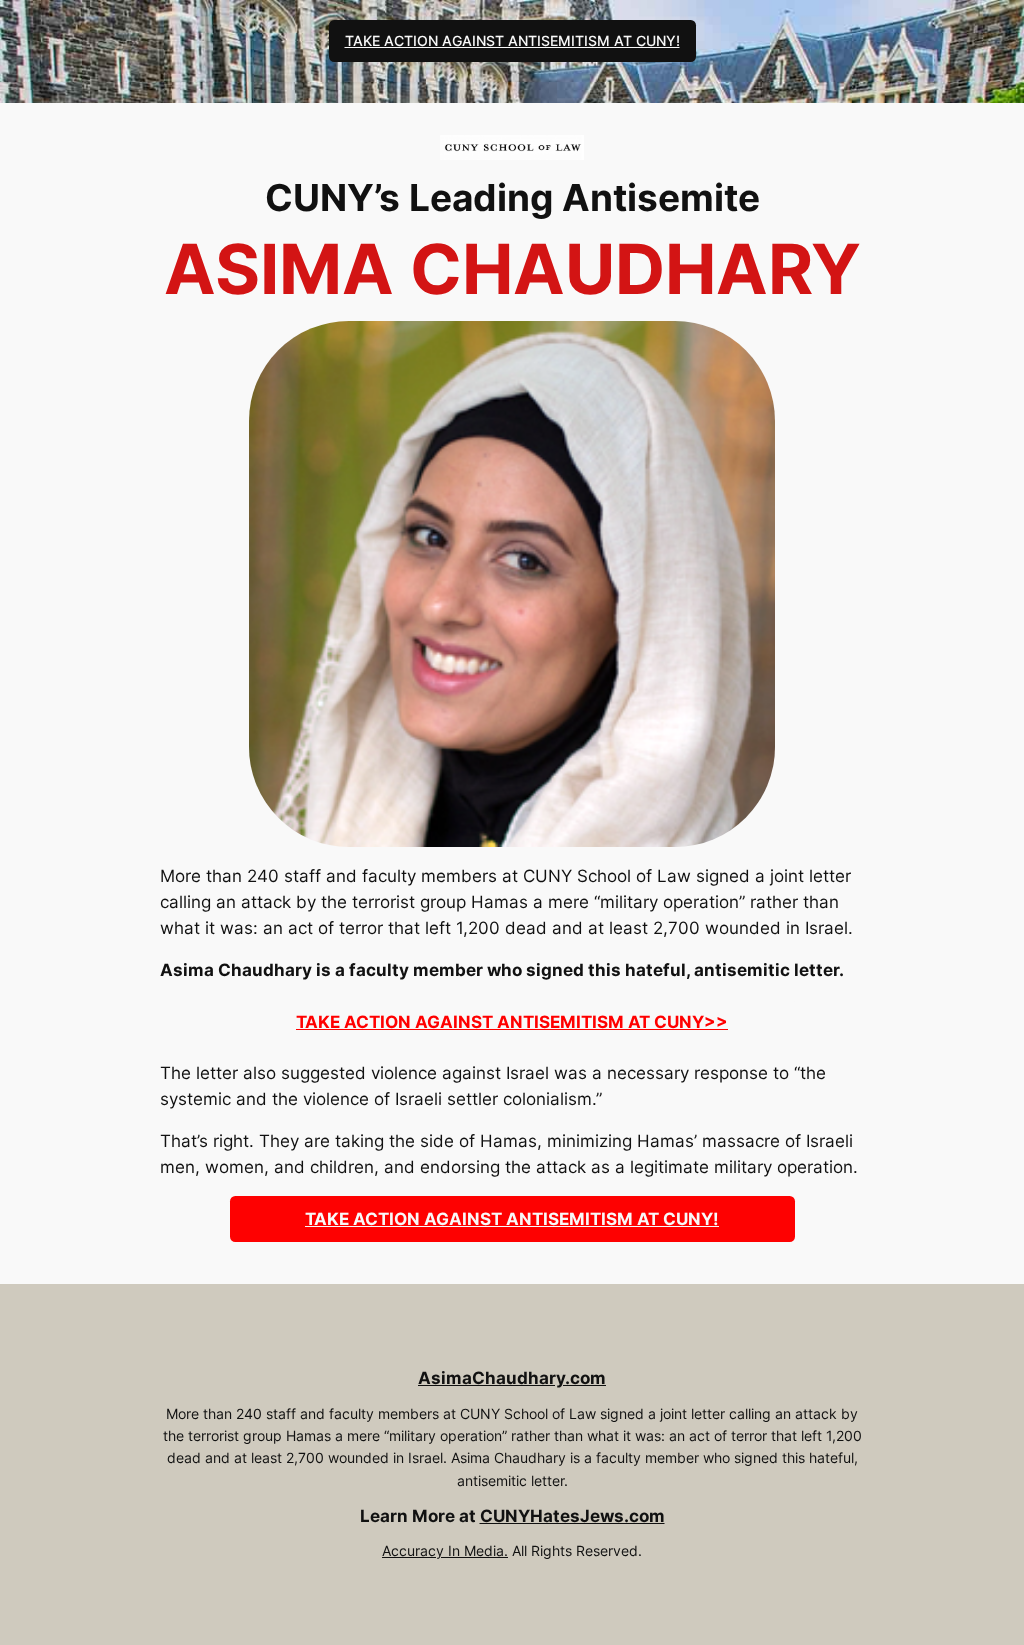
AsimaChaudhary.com (512, 1378)
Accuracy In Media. (445, 1550)
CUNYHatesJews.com (572, 1516)
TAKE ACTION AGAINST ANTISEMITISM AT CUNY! (512, 40)
